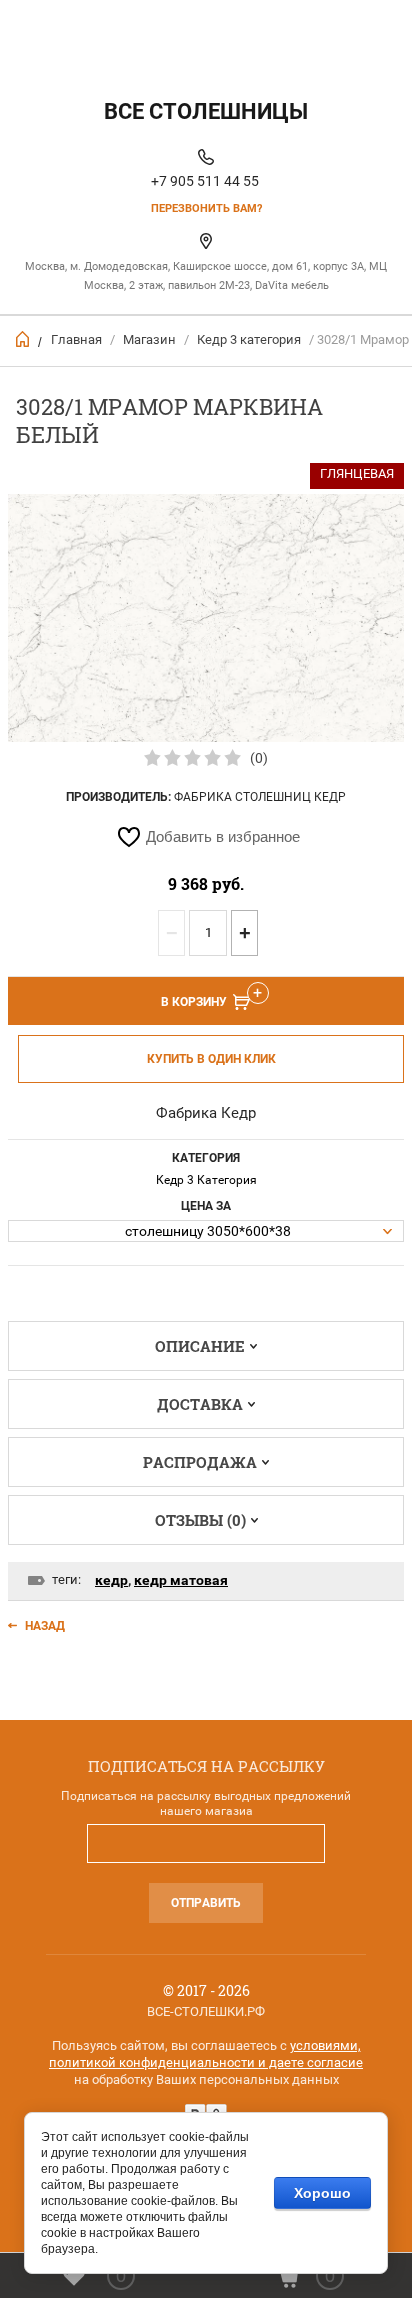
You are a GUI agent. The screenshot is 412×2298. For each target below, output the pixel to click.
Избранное (121, 2276)
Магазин (149, 339)
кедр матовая (181, 1580)
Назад (45, 1626)
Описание (200, 1346)
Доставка (200, 1404)
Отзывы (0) (200, 1520)
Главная (76, 339)
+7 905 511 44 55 (205, 181)
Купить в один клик (211, 1059)
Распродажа (200, 1462)
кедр (111, 1580)
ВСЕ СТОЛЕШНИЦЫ (206, 111)
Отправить (206, 1903)
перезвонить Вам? (206, 208)
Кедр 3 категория (249, 339)
